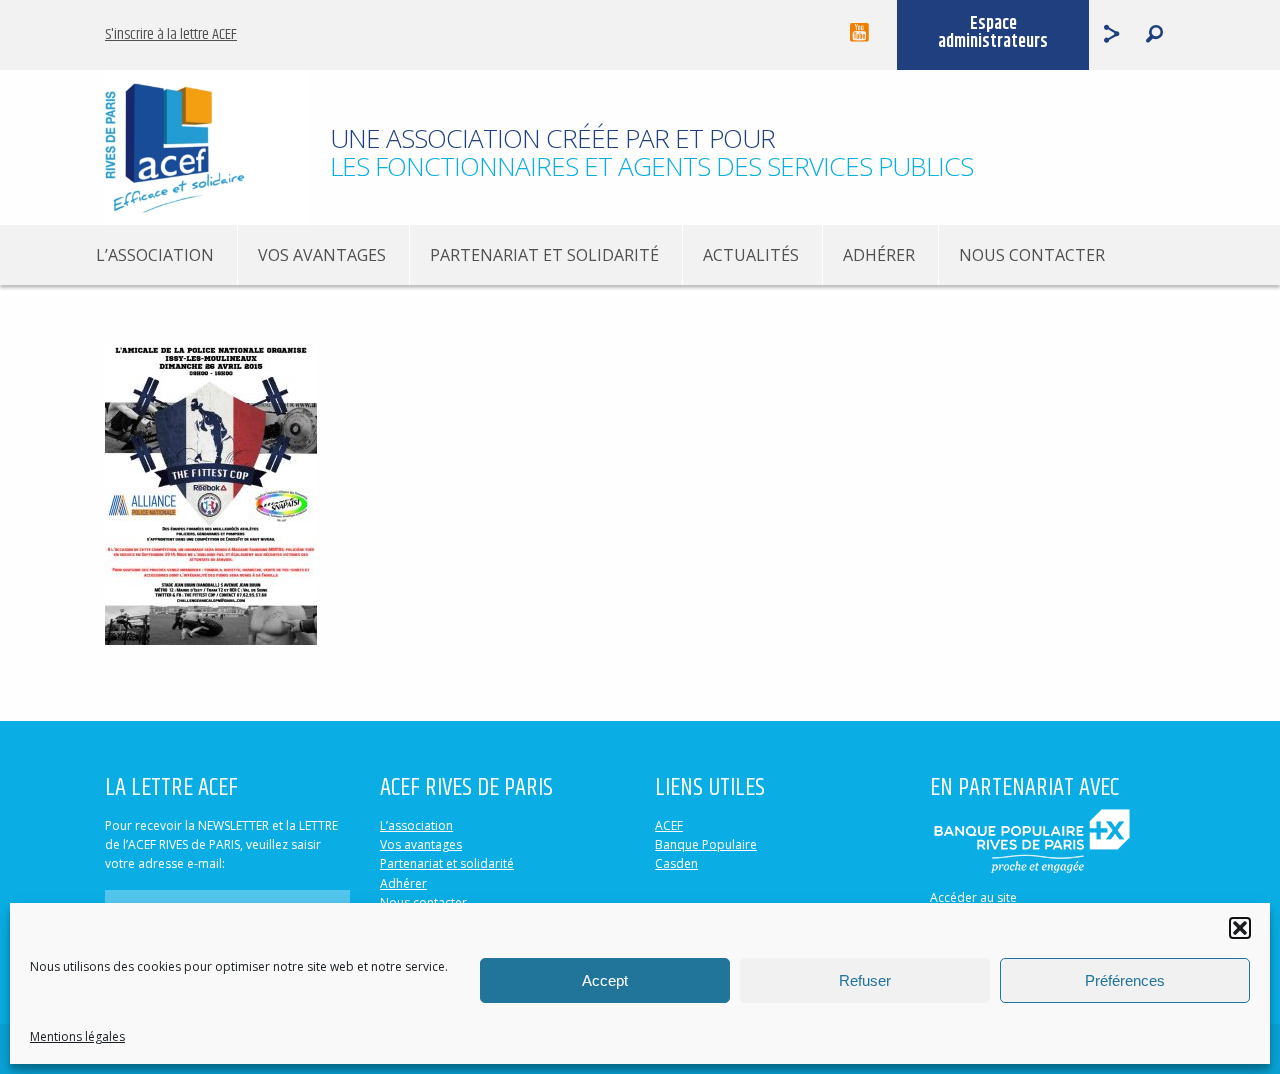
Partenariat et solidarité (544, 255)
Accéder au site (973, 897)
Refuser (865, 980)
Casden (676, 863)
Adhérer (879, 255)
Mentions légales (77, 1036)
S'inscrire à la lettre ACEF (171, 34)
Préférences (1125, 980)
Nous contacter (1032, 255)
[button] (1240, 928)
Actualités (751, 255)
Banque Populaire (706, 844)
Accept (605, 980)
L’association (155, 255)
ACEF (669, 825)
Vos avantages (322, 255)
